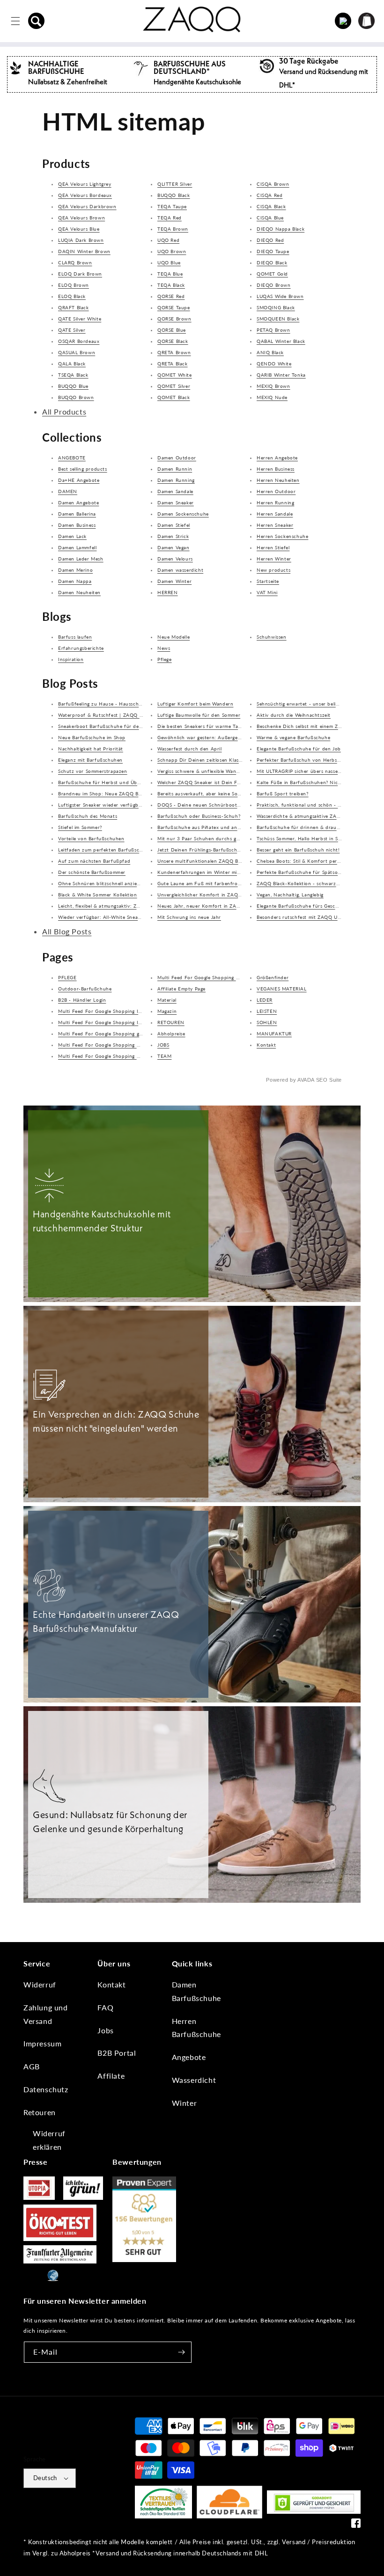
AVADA (306, 1080)
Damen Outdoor (177, 458)
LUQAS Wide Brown (280, 296)
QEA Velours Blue (79, 229)
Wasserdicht (194, 2080)
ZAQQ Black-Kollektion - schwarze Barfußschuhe (315, 883)
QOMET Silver (174, 386)
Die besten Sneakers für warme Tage (200, 726)
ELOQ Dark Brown (80, 274)
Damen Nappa (75, 581)
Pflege (165, 659)
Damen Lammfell (77, 547)
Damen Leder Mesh (81, 559)
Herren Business (276, 469)
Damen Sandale (175, 491)
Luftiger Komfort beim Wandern (195, 704)
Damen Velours (175, 559)
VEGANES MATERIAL (282, 989)
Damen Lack (72, 536)
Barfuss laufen (75, 637)
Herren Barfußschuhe (196, 2028)
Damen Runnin (175, 469)
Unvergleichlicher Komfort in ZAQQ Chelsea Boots (217, 895)
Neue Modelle (174, 637)
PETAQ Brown (273, 330)
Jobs (105, 2030)
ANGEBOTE (72, 458)
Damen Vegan (174, 547)
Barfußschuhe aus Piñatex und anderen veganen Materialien (229, 827)
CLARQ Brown (75, 262)
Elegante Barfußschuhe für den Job (299, 749)
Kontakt (266, 1045)
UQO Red (168, 240)
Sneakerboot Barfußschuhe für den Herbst (109, 726)
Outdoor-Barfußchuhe (85, 989)
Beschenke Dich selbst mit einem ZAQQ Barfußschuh (319, 726)
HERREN (168, 592)
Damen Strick (173, 536)
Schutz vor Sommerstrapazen (93, 771)
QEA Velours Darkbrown (87, 206)
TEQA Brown (173, 229)
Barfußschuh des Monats (88, 816)
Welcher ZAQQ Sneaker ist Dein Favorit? (205, 782)
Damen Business (77, 525)
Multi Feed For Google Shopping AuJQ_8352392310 (121, 1056)
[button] (37, 21)
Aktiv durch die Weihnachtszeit (294, 715)
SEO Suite (329, 1080)
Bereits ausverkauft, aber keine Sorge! (202, 793)
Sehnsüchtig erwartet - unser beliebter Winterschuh (318, 704)
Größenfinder (273, 977)
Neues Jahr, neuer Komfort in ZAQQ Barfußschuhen (220, 906)
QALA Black (72, 364)
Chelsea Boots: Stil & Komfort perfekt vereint (311, 861)
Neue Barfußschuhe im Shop (92, 737)
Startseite (268, 581)
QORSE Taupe (174, 307)
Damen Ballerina (77, 514)
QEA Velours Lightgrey (85, 184)
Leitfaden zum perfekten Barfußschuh (103, 850)
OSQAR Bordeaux (79, 341)
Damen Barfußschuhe (196, 1991)
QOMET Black (174, 397)
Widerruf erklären (49, 2140)
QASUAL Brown (77, 352)
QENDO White (274, 364)
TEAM (164, 1056)
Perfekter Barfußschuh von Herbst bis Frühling (313, 760)
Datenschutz (46, 2089)
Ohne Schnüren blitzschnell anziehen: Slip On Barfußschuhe (129, 883)
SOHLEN (267, 1022)
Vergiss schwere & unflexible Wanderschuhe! (210, 771)
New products (273, 570)
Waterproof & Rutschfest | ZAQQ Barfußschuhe (115, 715)
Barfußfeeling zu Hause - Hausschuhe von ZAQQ (116, 704)
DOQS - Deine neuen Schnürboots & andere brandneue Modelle (233, 805)
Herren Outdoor (276, 491)
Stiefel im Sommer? (80, 827)
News (164, 648)
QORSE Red (171, 296)
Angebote (189, 2057)
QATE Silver (72, 330)
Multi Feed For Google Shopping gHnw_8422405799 (121, 1033)
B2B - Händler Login (82, 1000)
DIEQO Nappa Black (281, 229)
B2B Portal (117, 2053)
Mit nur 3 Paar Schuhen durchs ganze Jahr (208, 838)
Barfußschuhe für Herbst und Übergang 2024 (113, 782)
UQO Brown (172, 251)
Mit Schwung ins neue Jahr (189, 917)
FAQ (105, 2007)
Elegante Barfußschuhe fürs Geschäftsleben (308, 906)
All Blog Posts (67, 931)
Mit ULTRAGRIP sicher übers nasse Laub (304, 771)
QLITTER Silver (175, 184)
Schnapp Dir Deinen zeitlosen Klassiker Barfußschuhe (221, 760)
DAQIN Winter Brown (84, 251)
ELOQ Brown (74, 285)
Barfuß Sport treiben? (283, 793)
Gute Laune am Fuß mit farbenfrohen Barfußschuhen (221, 883)
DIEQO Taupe (273, 251)
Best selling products (83, 469)
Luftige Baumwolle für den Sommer (199, 715)
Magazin (167, 1011)
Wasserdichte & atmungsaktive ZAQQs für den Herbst (320, 816)
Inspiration (71, 659)
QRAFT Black (74, 307)
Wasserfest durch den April (190, 749)
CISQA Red (270, 195)
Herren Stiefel (273, 547)
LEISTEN (267, 1011)
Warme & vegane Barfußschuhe (293, 737)
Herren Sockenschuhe (282, 536)
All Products (64, 411)
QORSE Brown (174, 319)
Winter (185, 2103)
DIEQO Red (270, 240)
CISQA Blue (270, 218)
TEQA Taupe (172, 206)
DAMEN (68, 491)
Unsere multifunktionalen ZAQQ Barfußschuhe (213, 861)
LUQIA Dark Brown (81, 240)
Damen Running (176, 480)
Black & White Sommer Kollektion (98, 895)
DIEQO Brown (274, 285)
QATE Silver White (80, 319)
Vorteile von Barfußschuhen (91, 838)
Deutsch (45, 2478)
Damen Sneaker (176, 502)
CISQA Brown (273, 184)
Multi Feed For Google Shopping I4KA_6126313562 (120, 1011)
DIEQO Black (272, 262)
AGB (32, 2066)
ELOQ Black (72, 296)
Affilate (111, 2076)
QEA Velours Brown (81, 218)
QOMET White (175, 375)
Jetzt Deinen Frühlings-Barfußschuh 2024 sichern (217, 850)
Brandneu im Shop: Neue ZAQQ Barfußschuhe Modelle (123, 793)
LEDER (265, 1000)
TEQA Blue (170, 274)
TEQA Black (171, 285)
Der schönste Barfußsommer (92, 872)
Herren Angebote (277, 458)
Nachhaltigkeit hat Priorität (91, 749)
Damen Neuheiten (79, 592)
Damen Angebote (78, 502)
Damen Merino (75, 570)
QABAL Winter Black (281, 341)
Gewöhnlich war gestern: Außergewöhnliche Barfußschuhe (227, 737)
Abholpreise (171, 1033)
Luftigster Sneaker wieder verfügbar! (102, 805)
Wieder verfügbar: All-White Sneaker (102, 917)
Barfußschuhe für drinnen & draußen (301, 827)
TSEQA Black (73, 375)
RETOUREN (171, 1022)
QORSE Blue (172, 330)
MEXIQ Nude (272, 397)
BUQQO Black (174, 195)
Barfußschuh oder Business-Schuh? (199, 816)
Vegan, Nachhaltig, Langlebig (290, 895)
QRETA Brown (174, 352)
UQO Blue (169, 262)
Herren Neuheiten (278, 480)
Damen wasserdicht (180, 570)
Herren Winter (274, 559)
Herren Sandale (275, 514)
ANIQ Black (270, 352)
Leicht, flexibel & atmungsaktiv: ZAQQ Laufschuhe (118, 906)
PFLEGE (67, 977)
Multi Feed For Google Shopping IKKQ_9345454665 (121, 1022)
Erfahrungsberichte (81, 648)
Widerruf (40, 1984)
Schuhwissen (272, 637)
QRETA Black (173, 364)
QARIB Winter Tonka (281, 375)
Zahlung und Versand (46, 2014)
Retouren (40, 2112)
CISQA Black (271, 206)
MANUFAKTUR (274, 1033)
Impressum (42, 2043)
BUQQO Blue (73, 386)
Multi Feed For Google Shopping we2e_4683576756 (120, 1045)
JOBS (163, 1045)
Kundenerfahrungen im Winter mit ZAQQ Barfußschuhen (225, 872)
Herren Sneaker (275, 525)
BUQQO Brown (76, 397)
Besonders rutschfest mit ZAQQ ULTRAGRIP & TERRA (320, 917)
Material (167, 1000)
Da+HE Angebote (79, 480)
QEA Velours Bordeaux (85, 195)
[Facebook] (356, 2525)
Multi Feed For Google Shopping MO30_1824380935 (221, 977)
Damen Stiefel (174, 525)
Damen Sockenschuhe (183, 514)
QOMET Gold (272, 274)
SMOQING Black (276, 307)
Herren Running (275, 502)
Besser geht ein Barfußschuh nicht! (298, 850)
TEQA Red (170, 218)
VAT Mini (267, 592)
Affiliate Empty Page (181, 989)
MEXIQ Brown (273, 386)
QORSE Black (173, 341)
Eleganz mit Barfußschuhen (90, 760)
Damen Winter (174, 581)
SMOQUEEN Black (278, 319)
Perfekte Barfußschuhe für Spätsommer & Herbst (315, 872)
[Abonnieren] (181, 2352)
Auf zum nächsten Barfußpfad (94, 861)
